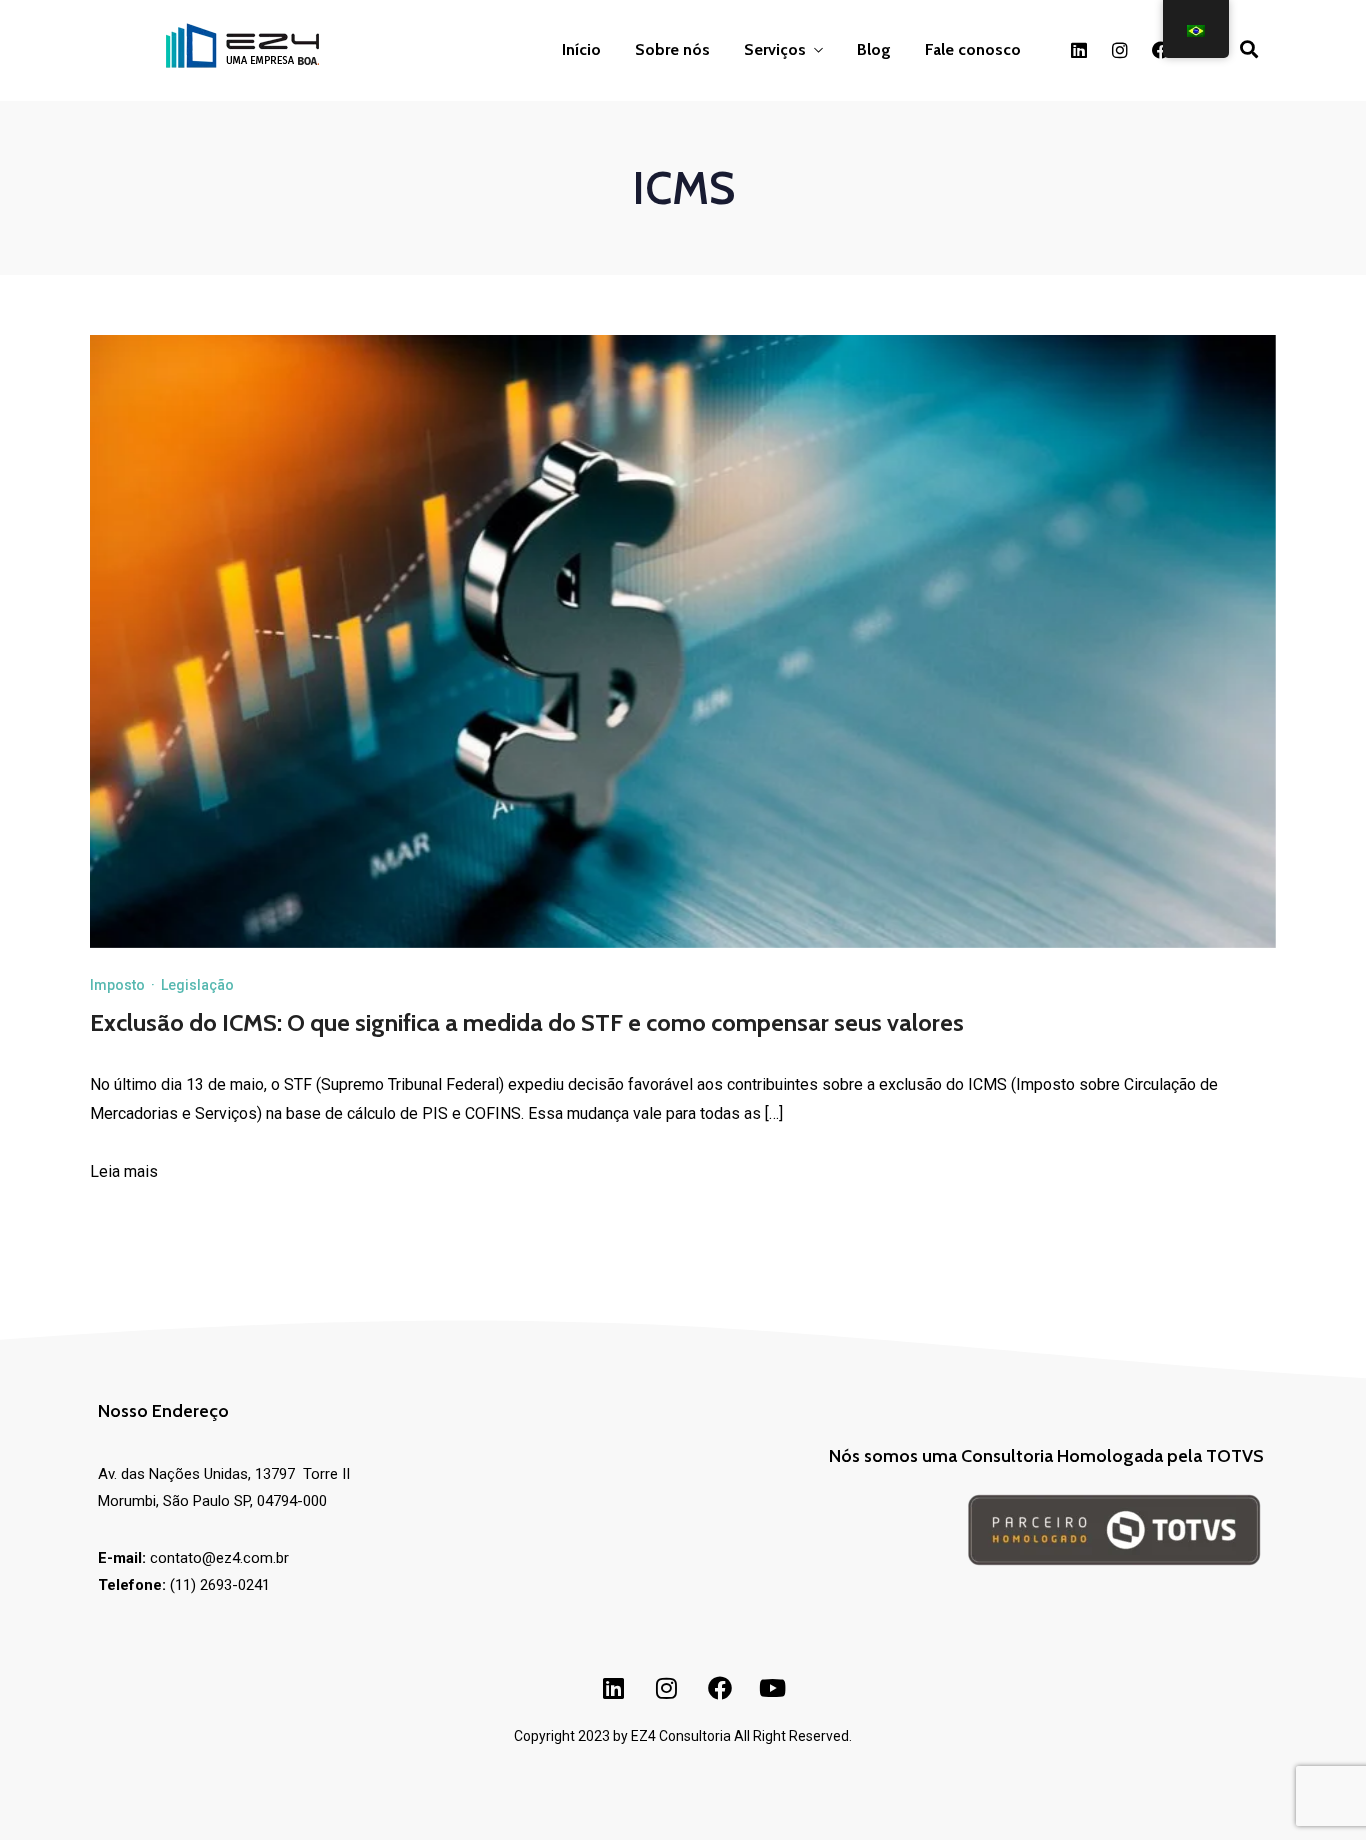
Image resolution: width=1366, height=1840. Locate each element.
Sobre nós (672, 49)
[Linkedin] (1079, 50)
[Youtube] (773, 1688)
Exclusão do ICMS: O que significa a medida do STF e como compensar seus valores (527, 1022)
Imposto (117, 985)
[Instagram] (1120, 50)
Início (581, 49)
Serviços (775, 49)
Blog (874, 49)
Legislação (197, 985)
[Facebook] (1161, 50)
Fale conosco (973, 49)
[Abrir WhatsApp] (50, 1789)
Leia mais (124, 1171)
